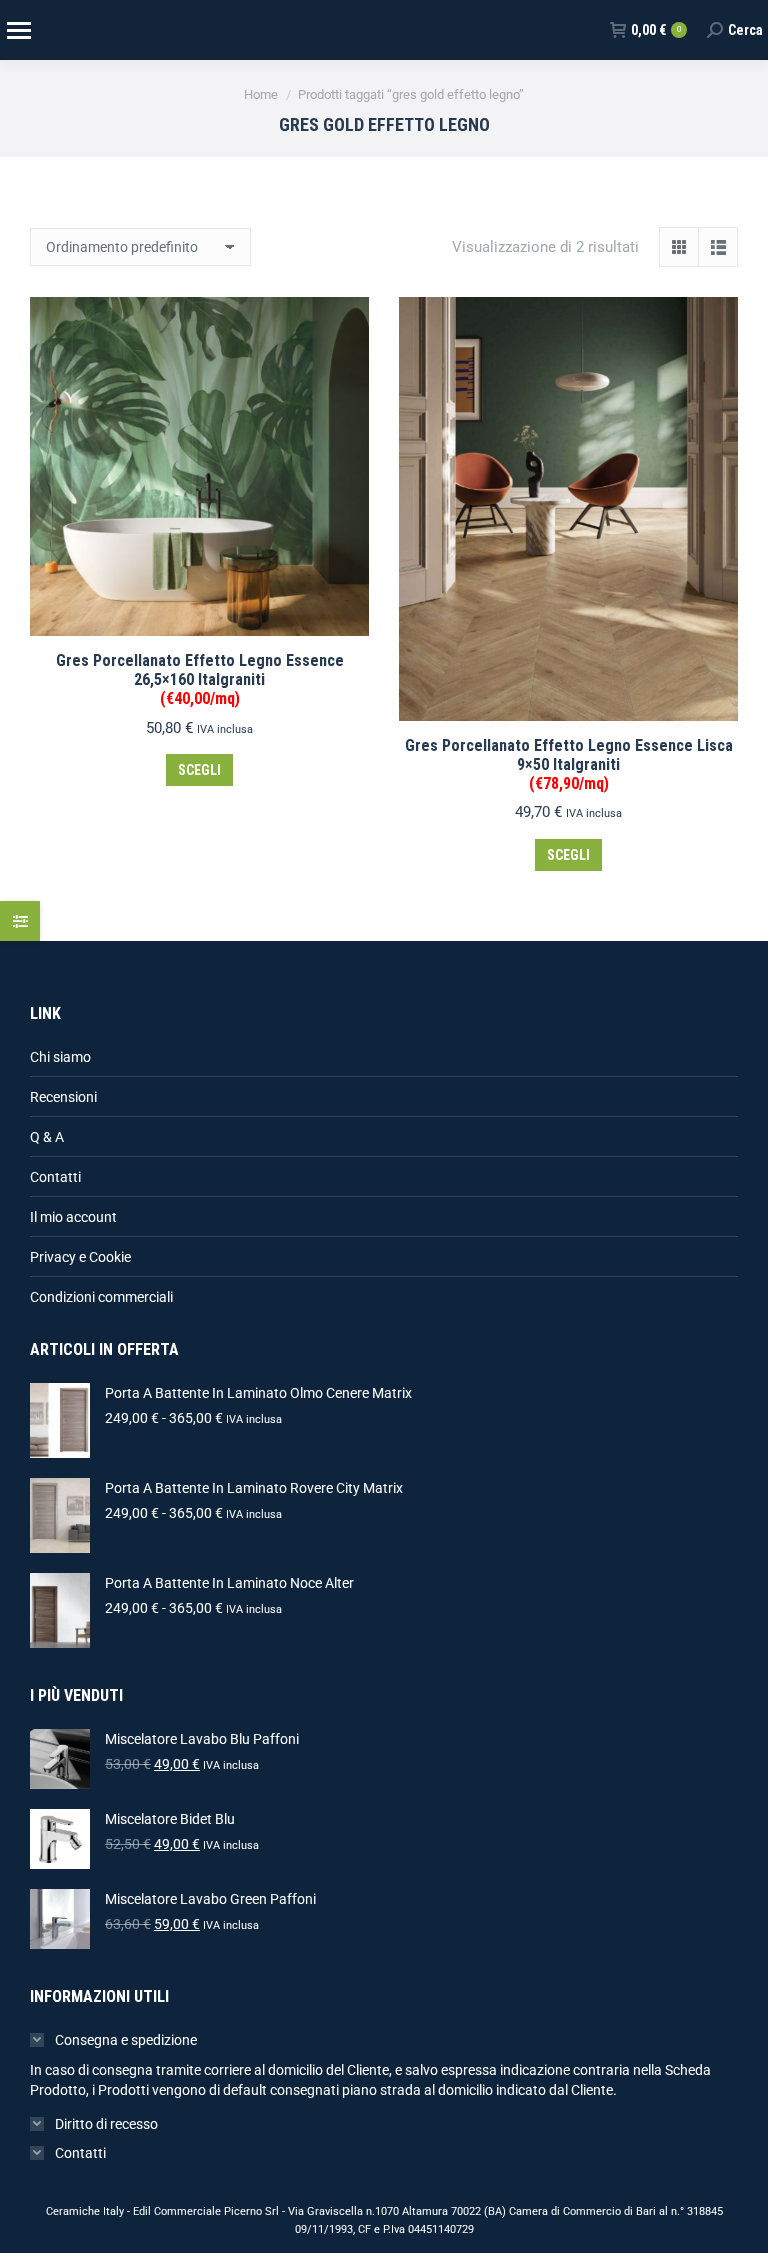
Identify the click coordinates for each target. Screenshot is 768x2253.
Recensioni (63, 1097)
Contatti (55, 1177)
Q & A (47, 1137)
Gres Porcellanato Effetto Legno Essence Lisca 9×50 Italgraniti (569, 764)
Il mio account (73, 1217)
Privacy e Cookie (80, 1257)
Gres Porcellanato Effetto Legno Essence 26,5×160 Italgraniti (200, 679)
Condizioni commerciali (101, 1297)
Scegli (199, 770)
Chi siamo (60, 1057)
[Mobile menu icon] (18, 30)
